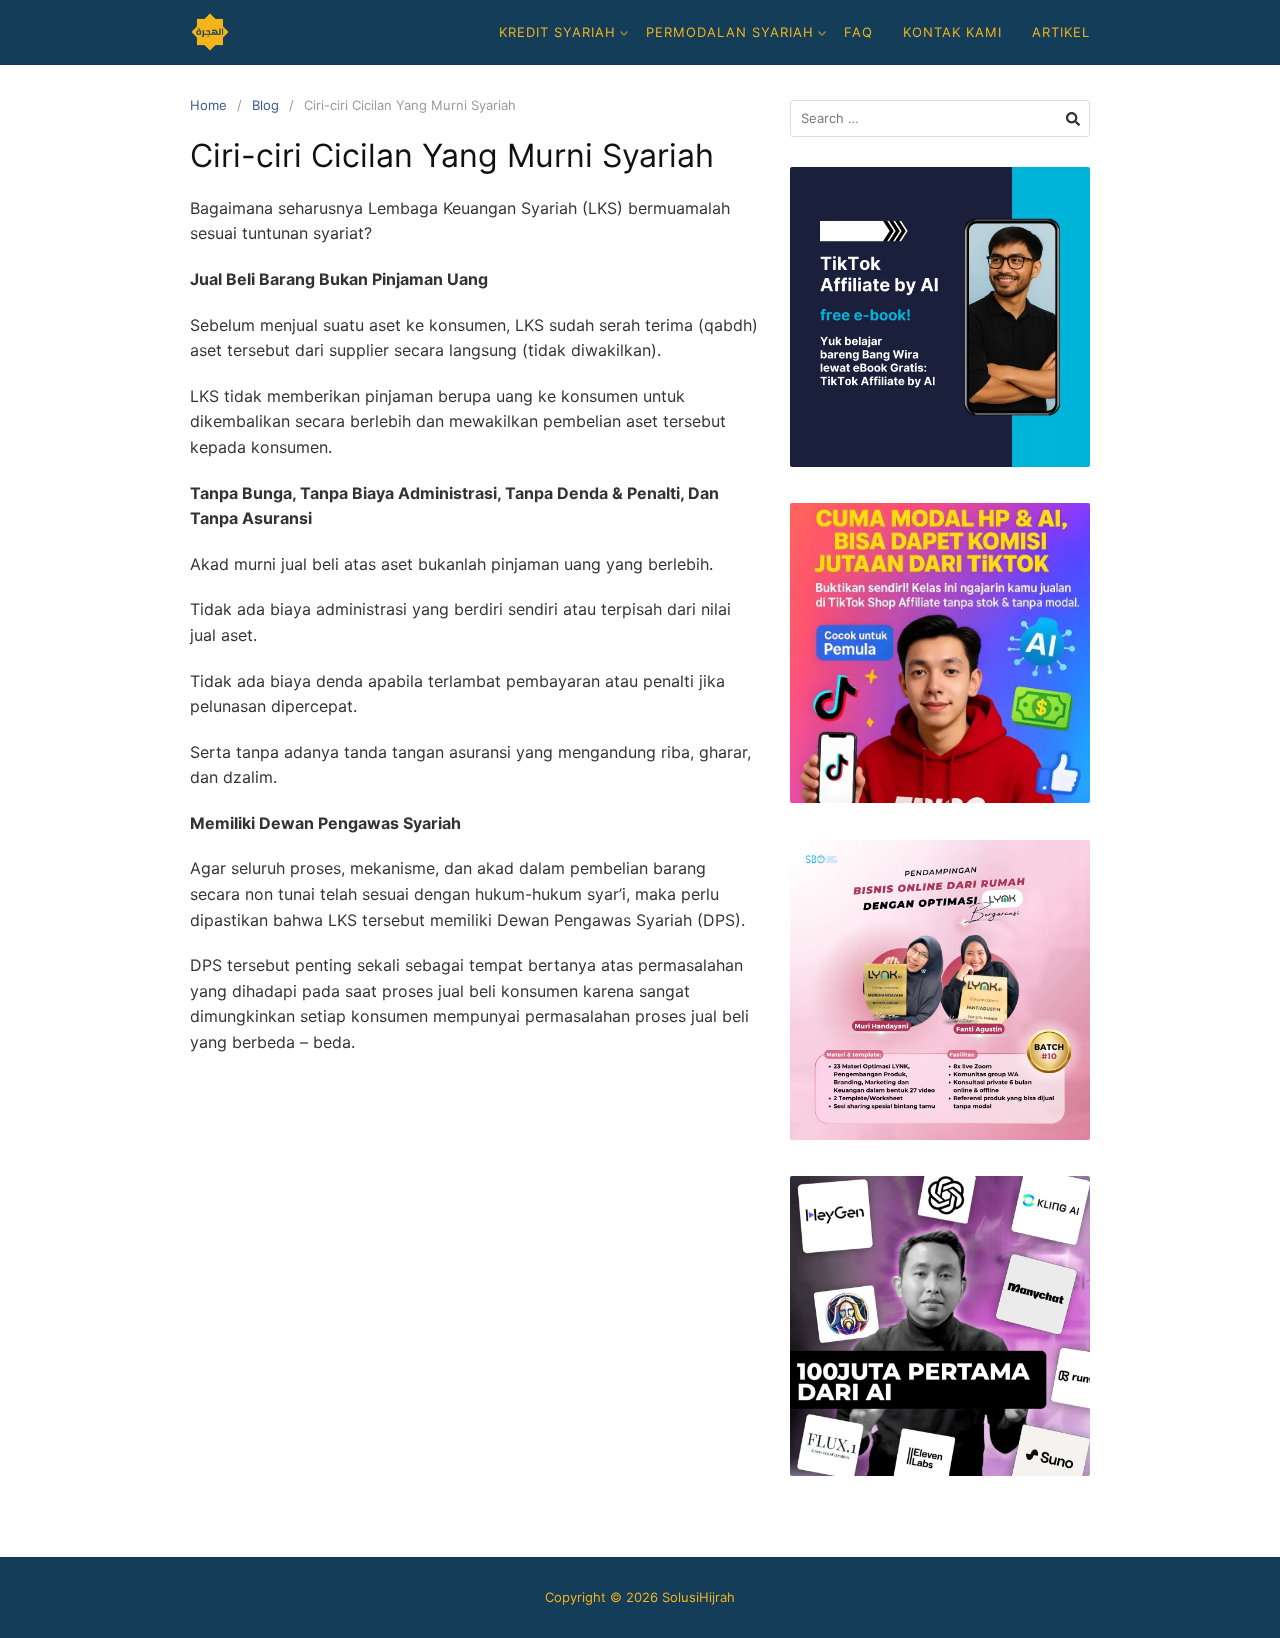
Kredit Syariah (557, 32)
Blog (265, 105)
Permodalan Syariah (730, 32)
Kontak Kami (952, 32)
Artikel (1061, 32)
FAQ (858, 32)
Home (208, 105)
